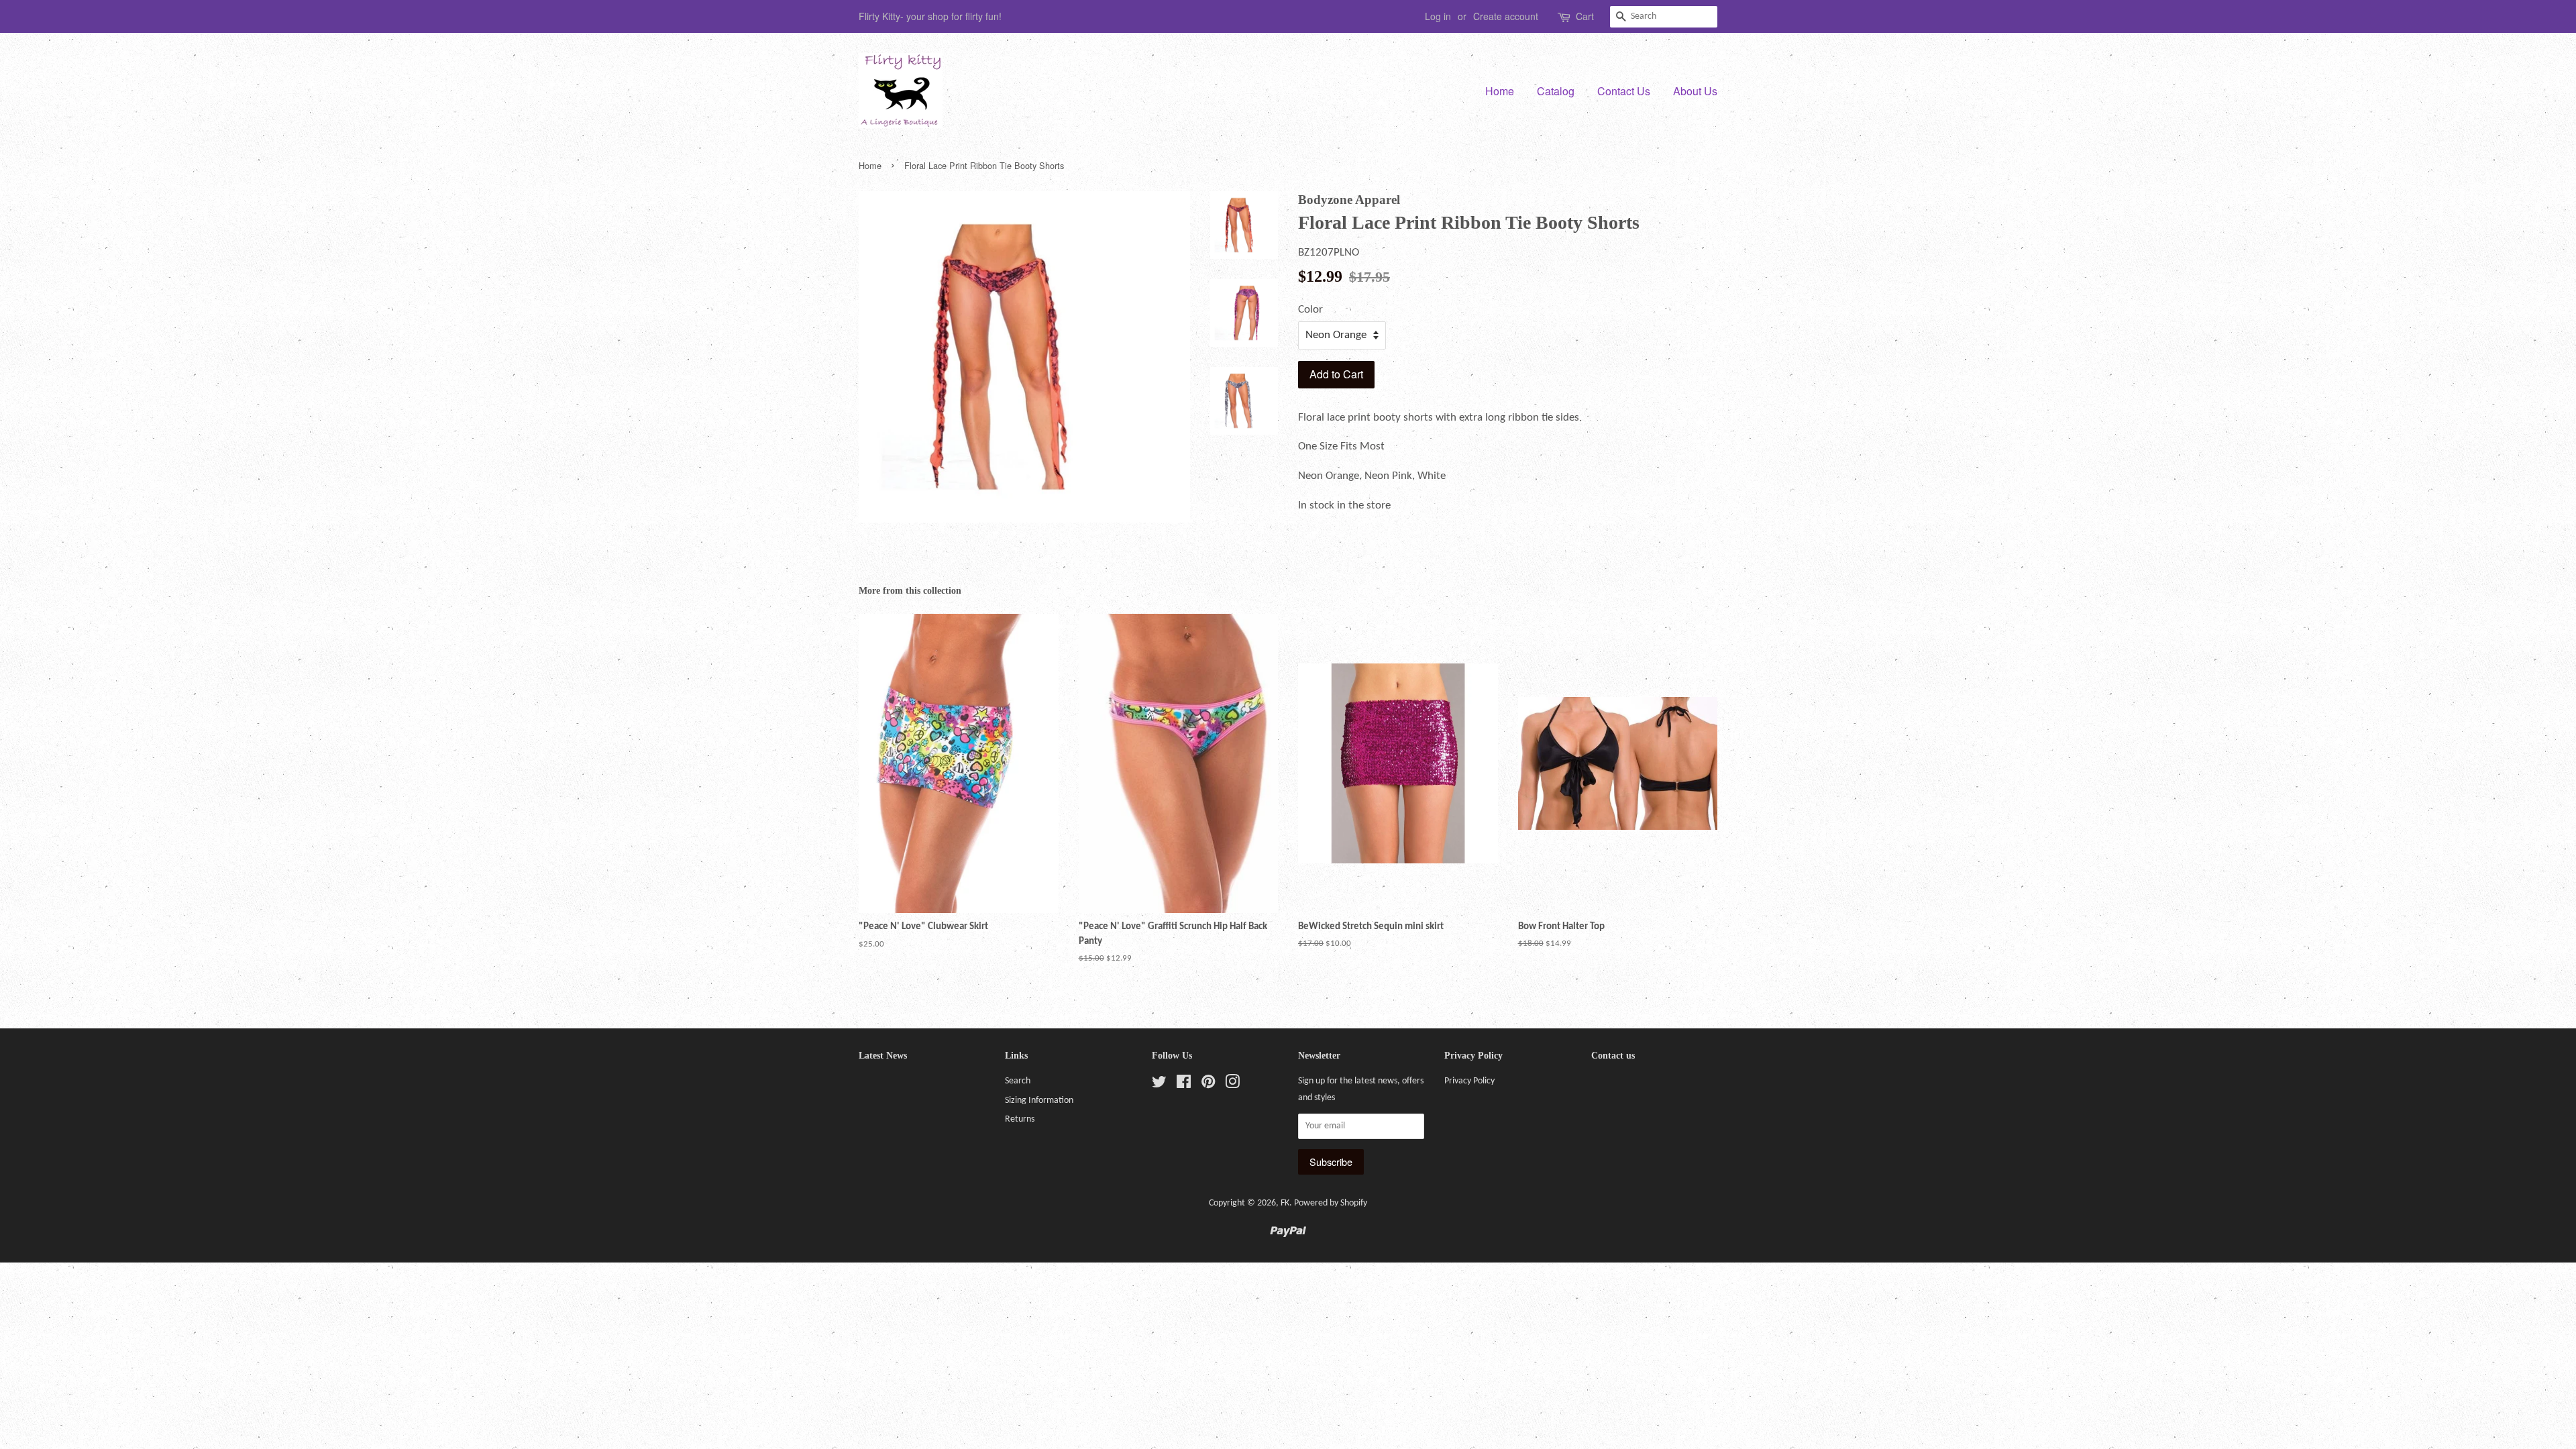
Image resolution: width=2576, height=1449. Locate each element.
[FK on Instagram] (1232, 1085)
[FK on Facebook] (1184, 1085)
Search (1018, 1081)
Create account (1506, 16)
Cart (1585, 16)
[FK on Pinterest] (1208, 1085)
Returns (1020, 1119)
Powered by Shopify (1331, 1203)
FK (1285, 1203)
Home (1500, 91)
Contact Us (1624, 91)
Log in (1438, 16)
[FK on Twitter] (1159, 1085)
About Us (1695, 91)
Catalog (1556, 91)
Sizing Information (1039, 1101)
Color (1310, 310)
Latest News (883, 1056)
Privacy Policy (1469, 1081)
